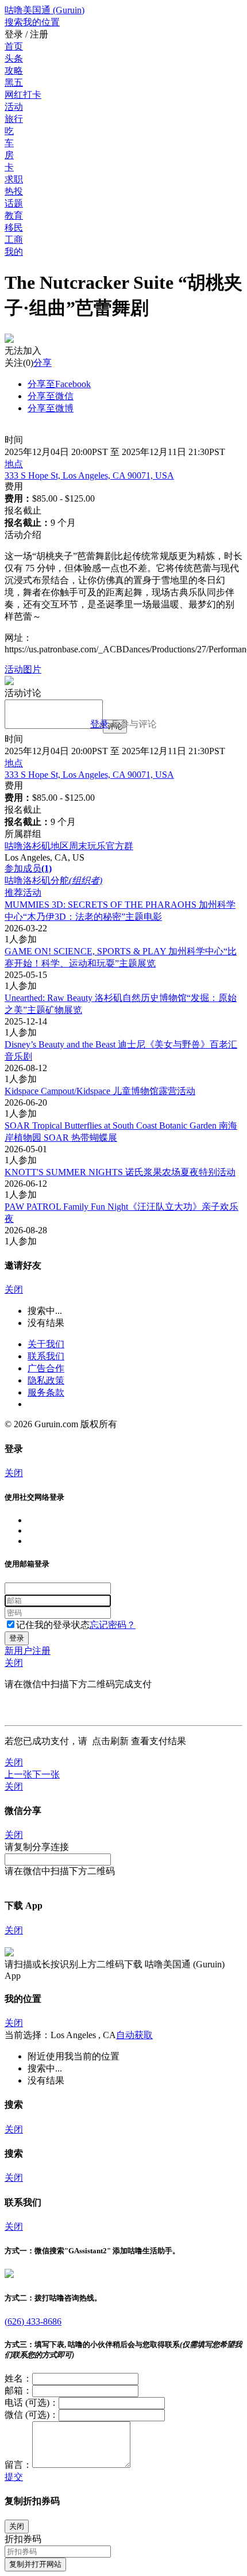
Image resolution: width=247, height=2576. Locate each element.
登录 (99, 724)
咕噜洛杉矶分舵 (53, 880)
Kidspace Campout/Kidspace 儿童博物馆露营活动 (100, 1091)
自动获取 (134, 2035)
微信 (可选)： (32, 2415)
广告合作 (46, 1368)
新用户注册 (28, 1651)
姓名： (18, 2378)
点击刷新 (110, 1741)
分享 (43, 363)
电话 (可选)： (32, 2403)
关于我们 (46, 1344)
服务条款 (46, 1392)
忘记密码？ (113, 1625)
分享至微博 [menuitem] (51, 408)
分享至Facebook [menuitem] (59, 384)
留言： (18, 2465)
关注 (14, 363)
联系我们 (46, 1356)
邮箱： (18, 2390)
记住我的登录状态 (53, 1625)
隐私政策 (46, 1380)
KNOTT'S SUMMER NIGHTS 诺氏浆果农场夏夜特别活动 (120, 1172)
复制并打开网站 (35, 2564)
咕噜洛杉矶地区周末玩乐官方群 (69, 846)
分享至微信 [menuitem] (51, 396)
